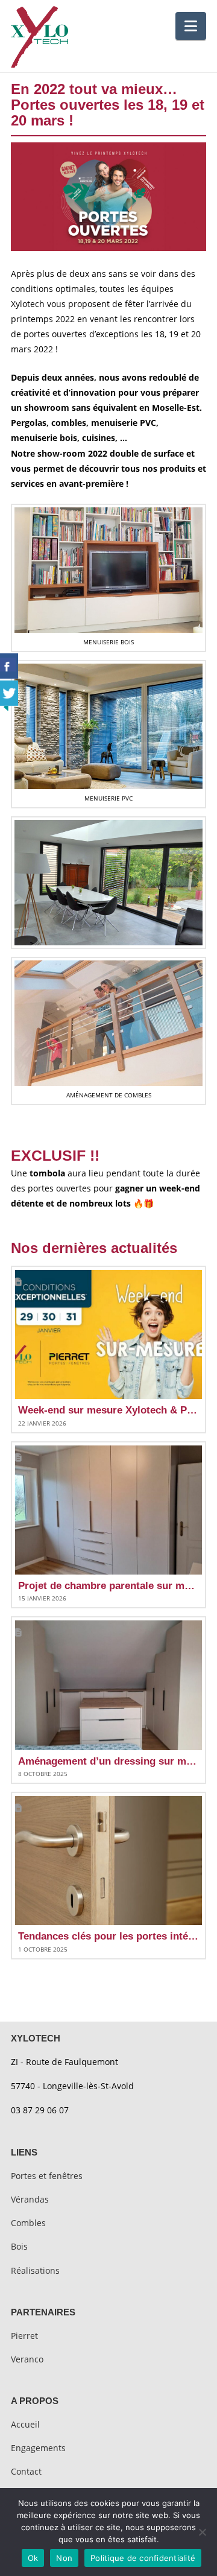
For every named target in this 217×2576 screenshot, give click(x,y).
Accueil (25, 2424)
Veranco (27, 2359)
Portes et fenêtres (47, 2176)
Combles (28, 2223)
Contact (26, 2471)
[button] (191, 26)
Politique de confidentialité (143, 2558)
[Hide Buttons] (6, 706)
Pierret (24, 2336)
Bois (19, 2246)
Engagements (38, 2448)
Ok (33, 2558)
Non (64, 2558)
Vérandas (30, 2199)
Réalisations (35, 2270)
